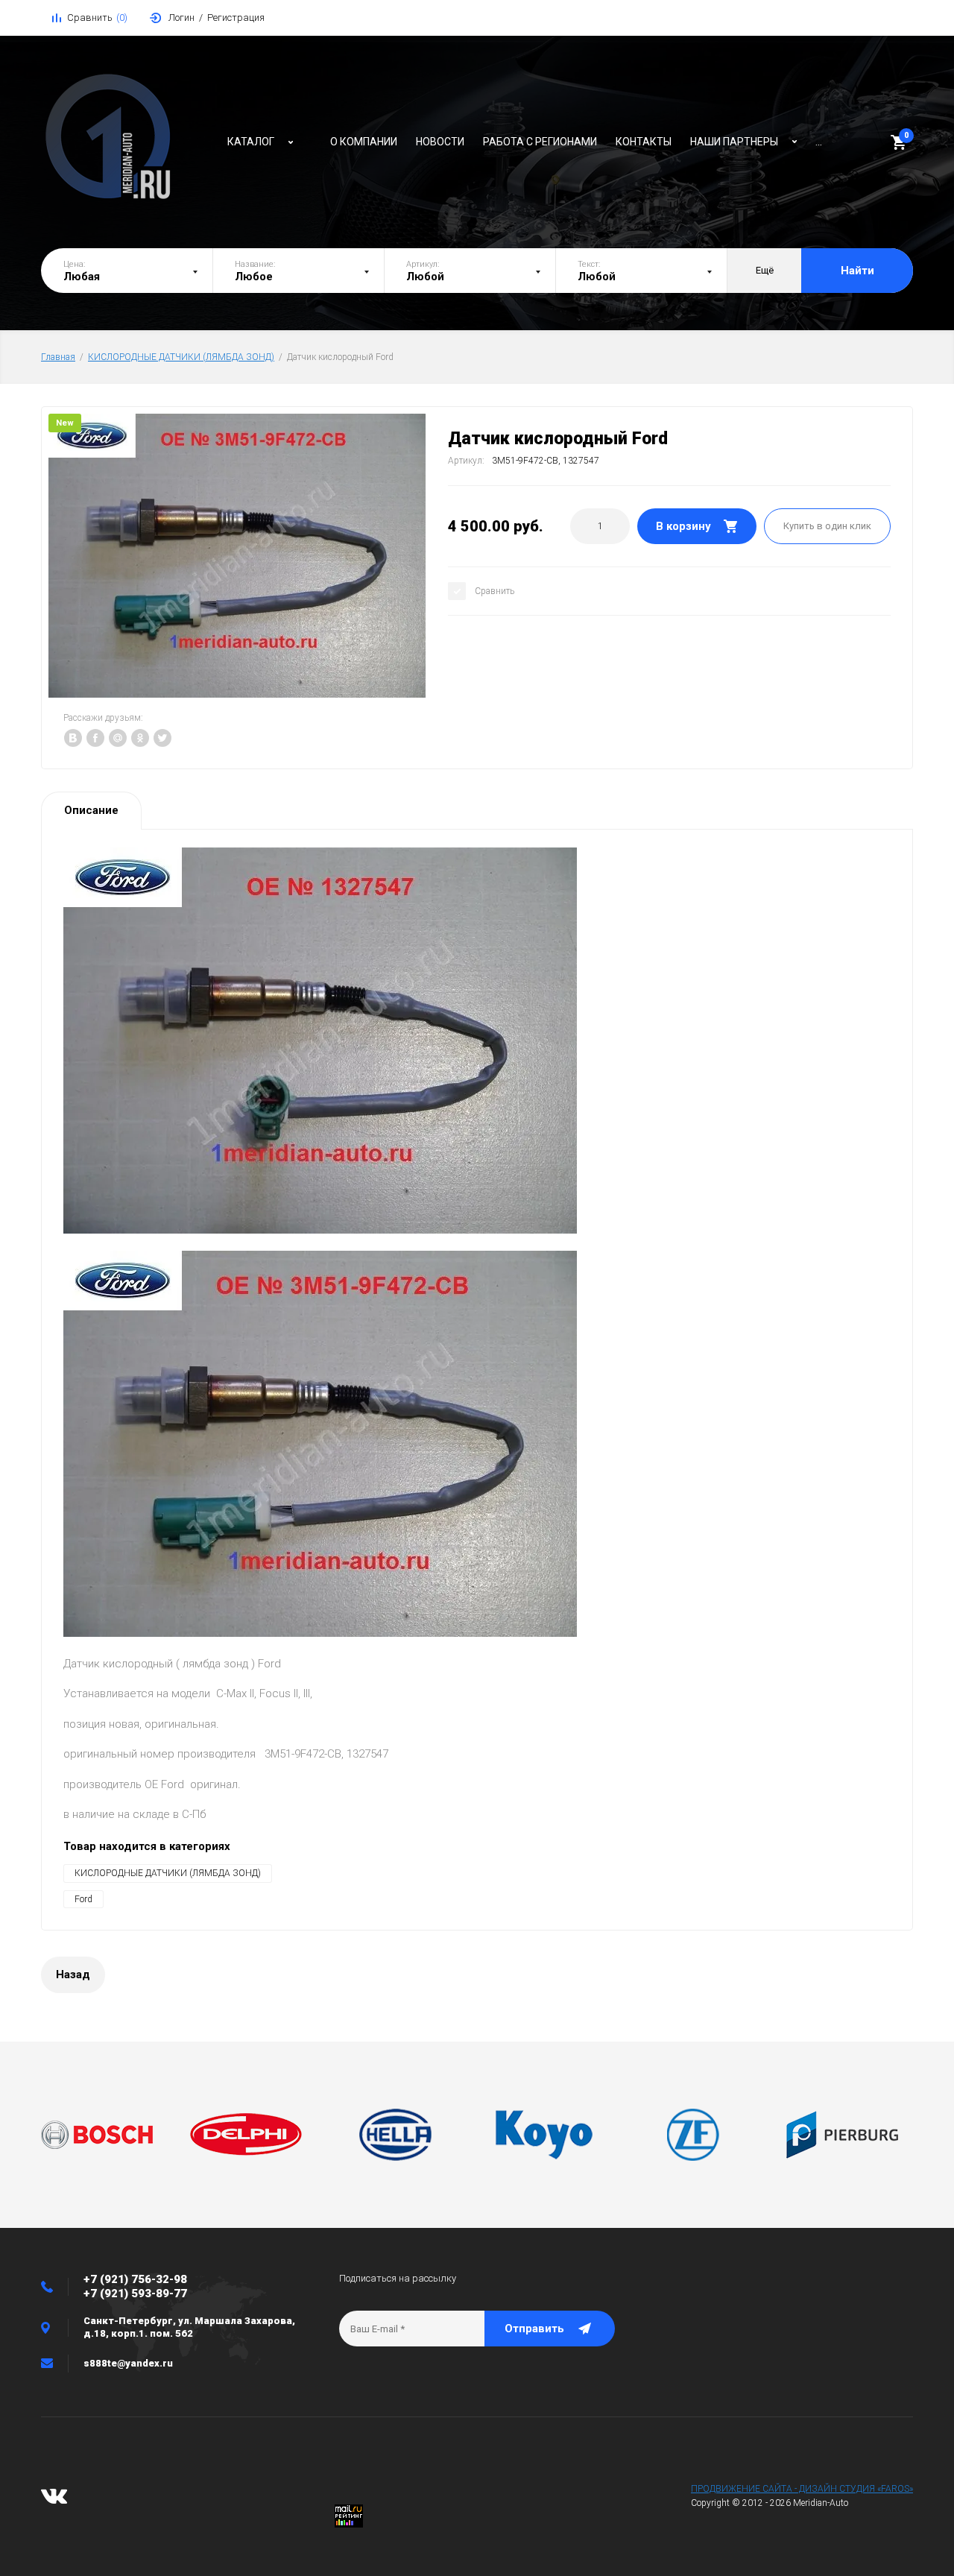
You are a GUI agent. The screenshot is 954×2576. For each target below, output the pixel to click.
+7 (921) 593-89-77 (135, 2294)
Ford (83, 1899)
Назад (73, 1974)
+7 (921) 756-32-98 (135, 2279)
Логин (181, 18)
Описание (91, 810)
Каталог (251, 142)
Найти (857, 271)
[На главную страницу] (127, 138)
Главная (58, 357)
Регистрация (236, 18)
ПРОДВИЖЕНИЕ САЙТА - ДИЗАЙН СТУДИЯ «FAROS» (802, 2489)
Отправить (534, 2329)
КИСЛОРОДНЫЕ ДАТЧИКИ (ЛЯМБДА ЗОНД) (181, 357)
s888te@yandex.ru (128, 2363)
